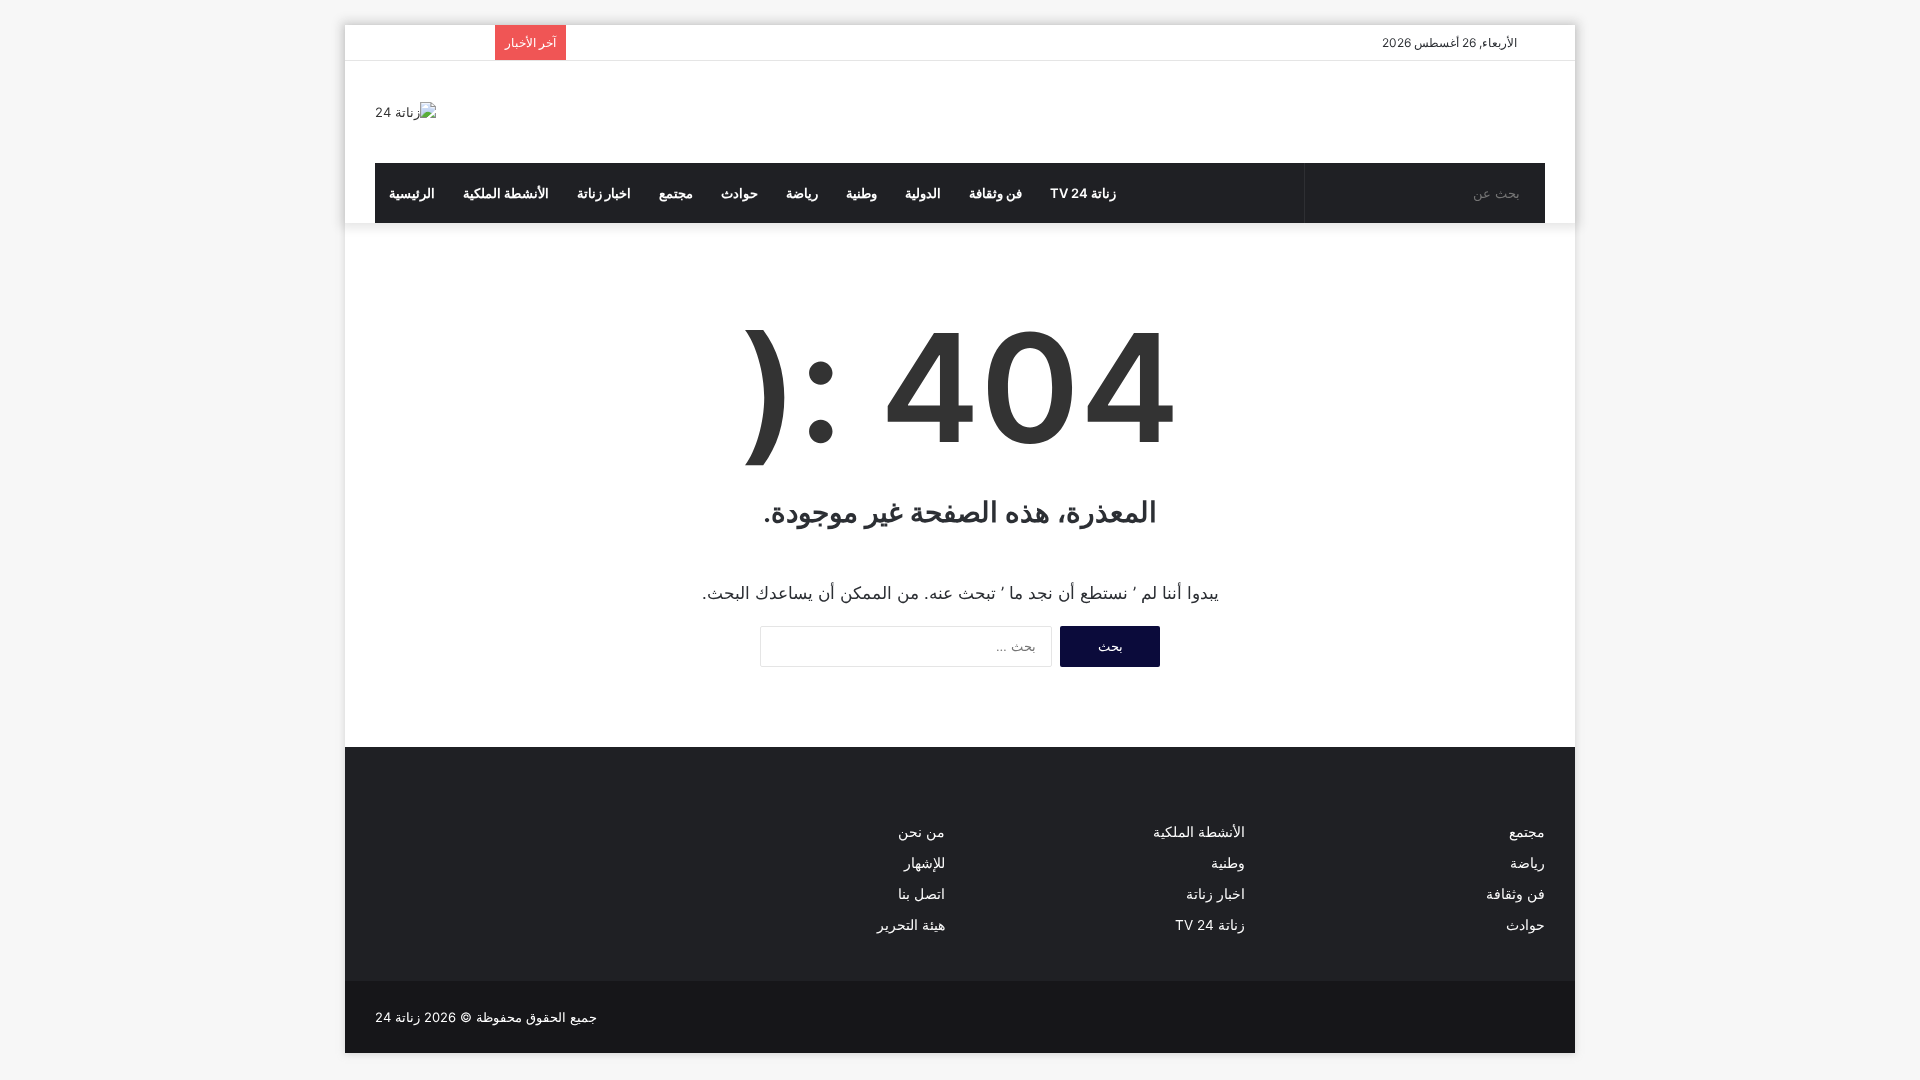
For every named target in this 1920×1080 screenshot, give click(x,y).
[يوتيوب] (435, 864)
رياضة (802, 193)
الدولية (923, 193)
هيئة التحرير (911, 925)
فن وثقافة (995, 193)
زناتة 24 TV (1083, 193)
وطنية (861, 193)
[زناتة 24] (405, 112)
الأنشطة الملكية (506, 193)
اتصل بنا (921, 894)
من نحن (921, 832)
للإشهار (924, 863)
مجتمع (676, 193)
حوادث (739, 193)
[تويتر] (411, 864)
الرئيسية (412, 193)
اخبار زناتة (604, 193)
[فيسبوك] (387, 864)
